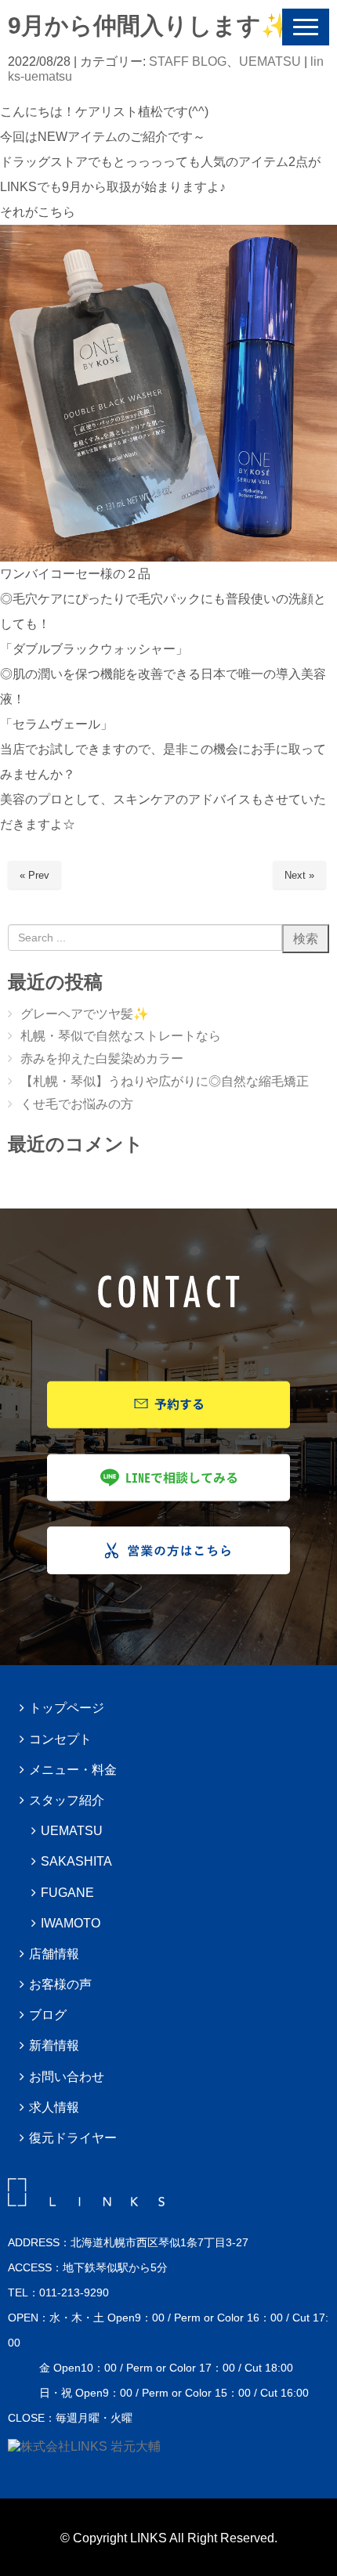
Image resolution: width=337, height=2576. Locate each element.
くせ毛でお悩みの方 (77, 1104)
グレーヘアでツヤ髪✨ (85, 1014)
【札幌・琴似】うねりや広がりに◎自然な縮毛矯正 (165, 1081)
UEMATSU (270, 61)
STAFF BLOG (188, 61)
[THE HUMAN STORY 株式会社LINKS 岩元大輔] (84, 2446)
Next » (299, 875)
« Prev (34, 875)
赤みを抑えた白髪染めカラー (102, 1059)
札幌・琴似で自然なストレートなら (121, 1036)
